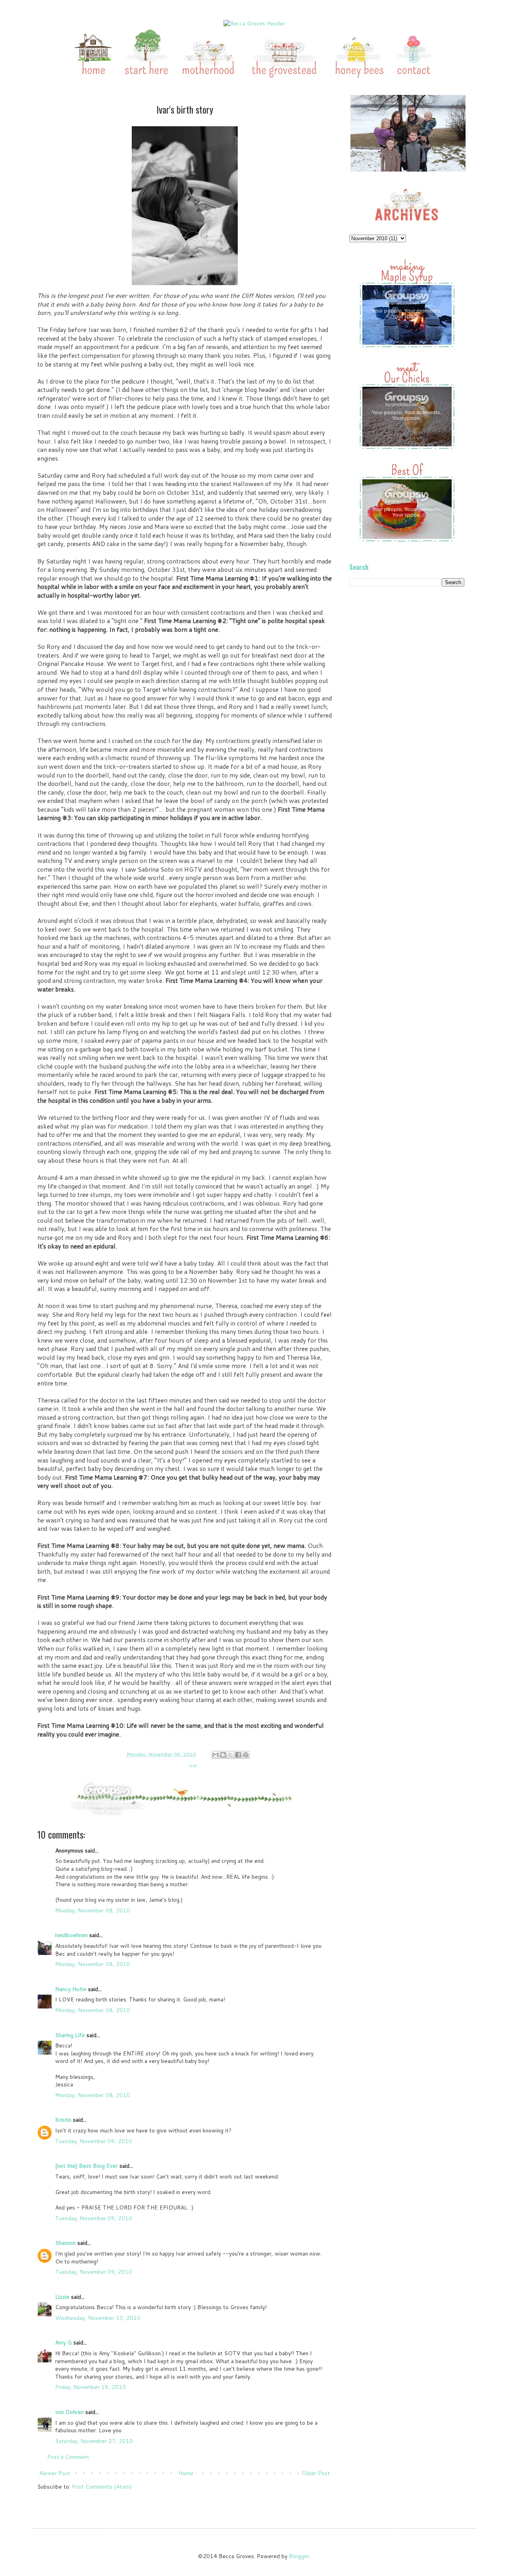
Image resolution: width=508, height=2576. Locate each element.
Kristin (63, 2120)
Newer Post (55, 2473)
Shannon (65, 2243)
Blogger (299, 2556)
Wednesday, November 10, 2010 (98, 2318)
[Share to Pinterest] (246, 1755)
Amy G (63, 2343)
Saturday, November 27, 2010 (94, 2441)
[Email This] (216, 1755)
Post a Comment (68, 2457)
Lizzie (62, 2297)
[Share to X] (231, 1755)
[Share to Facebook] (238, 1755)
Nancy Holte (71, 1989)
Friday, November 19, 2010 (90, 2387)
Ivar (193, 1765)
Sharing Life (70, 2035)
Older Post (316, 2473)
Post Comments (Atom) (102, 2487)
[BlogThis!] (223, 1755)
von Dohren (69, 2412)
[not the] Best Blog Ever (87, 2166)
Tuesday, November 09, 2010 (94, 2141)
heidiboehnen (71, 1935)
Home (186, 2473)
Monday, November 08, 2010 (93, 1910)
